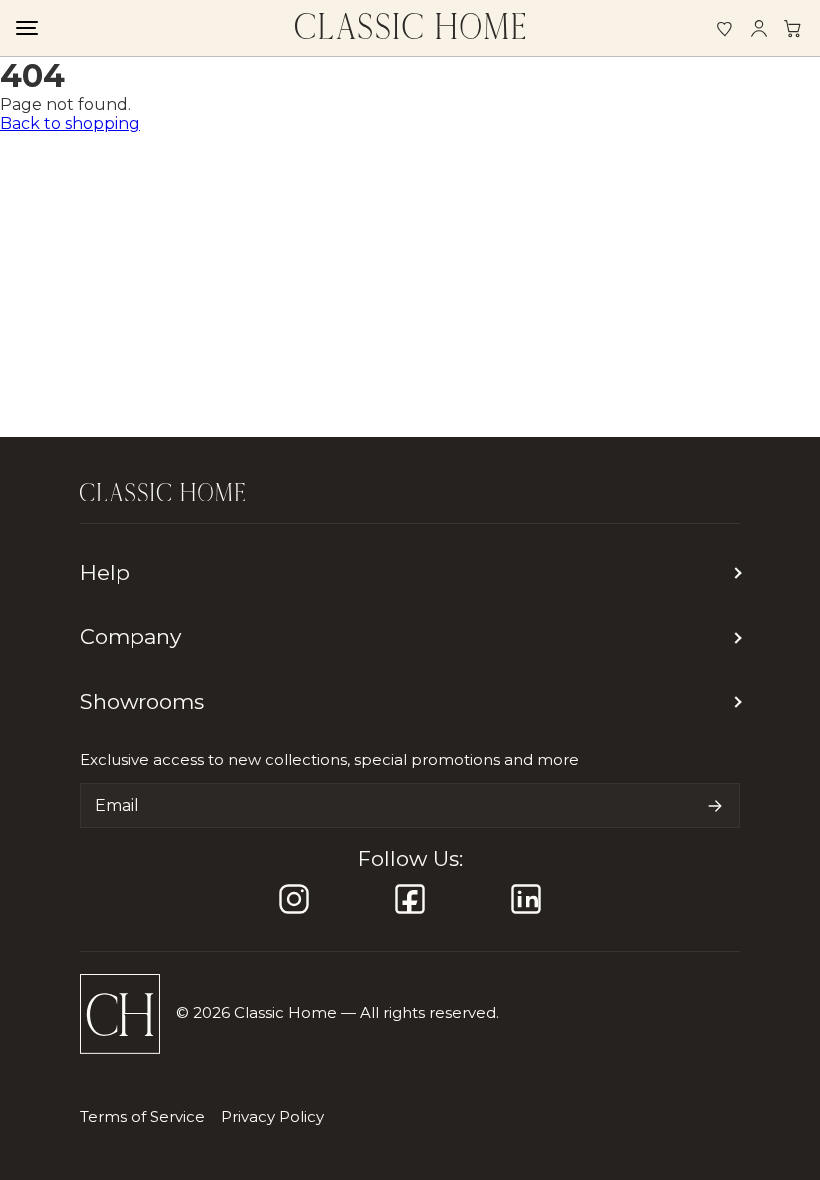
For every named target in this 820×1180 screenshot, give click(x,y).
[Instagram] (294, 899)
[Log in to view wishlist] (725, 28)
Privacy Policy (272, 1116)
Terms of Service (142, 1116)
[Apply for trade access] (793, 28)
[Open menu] (26, 28)
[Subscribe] (715, 805)
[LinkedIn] (526, 899)
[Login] (759, 28)
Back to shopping (70, 123)
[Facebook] (410, 899)
